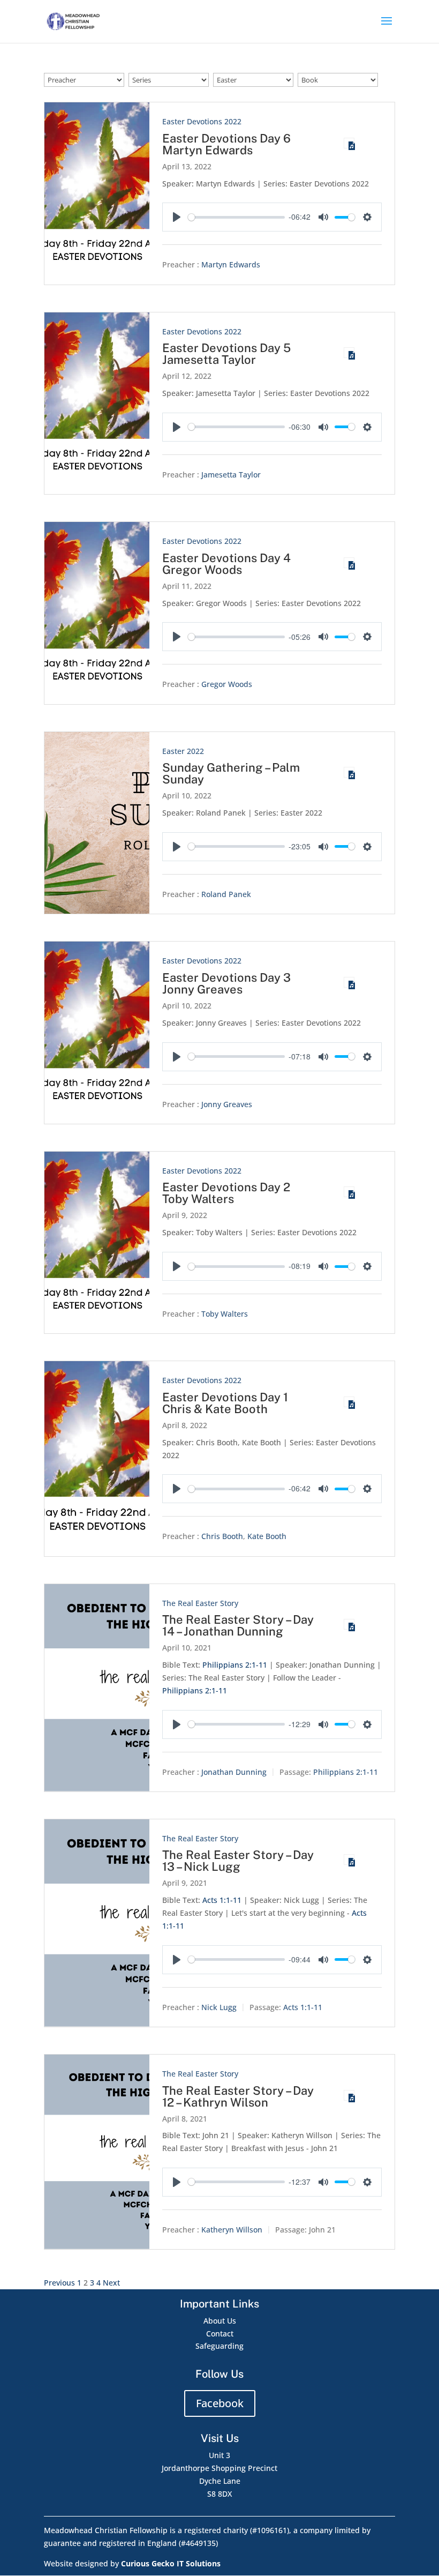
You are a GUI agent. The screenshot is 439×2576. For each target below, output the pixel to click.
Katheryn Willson (232, 2230)
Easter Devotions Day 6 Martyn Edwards (226, 144)
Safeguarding (219, 2346)
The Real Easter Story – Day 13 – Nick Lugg (238, 1861)
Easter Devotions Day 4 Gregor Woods (226, 564)
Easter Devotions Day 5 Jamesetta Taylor (226, 354)
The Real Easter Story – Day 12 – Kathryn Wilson (238, 2096)
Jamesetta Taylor (231, 475)
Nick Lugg (219, 2007)
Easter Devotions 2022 (202, 121)
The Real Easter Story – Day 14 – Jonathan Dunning (238, 1625)
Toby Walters (225, 1314)
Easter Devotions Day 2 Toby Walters (226, 1193)
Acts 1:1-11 (222, 1900)
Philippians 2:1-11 (235, 1665)
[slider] (236, 217)
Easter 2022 (183, 751)
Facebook (220, 2403)
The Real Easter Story (200, 1603)
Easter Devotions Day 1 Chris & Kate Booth (225, 1403)
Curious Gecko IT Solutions (171, 2563)
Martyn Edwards (231, 265)
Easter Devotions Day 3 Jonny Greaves (226, 983)
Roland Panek (226, 894)
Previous (59, 2283)
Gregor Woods (227, 685)
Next (111, 2283)
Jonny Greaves (227, 1104)
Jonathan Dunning (234, 1772)
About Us (220, 2321)
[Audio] (349, 143)
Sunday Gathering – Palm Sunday (231, 773)
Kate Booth (267, 1537)
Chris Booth (222, 1537)
